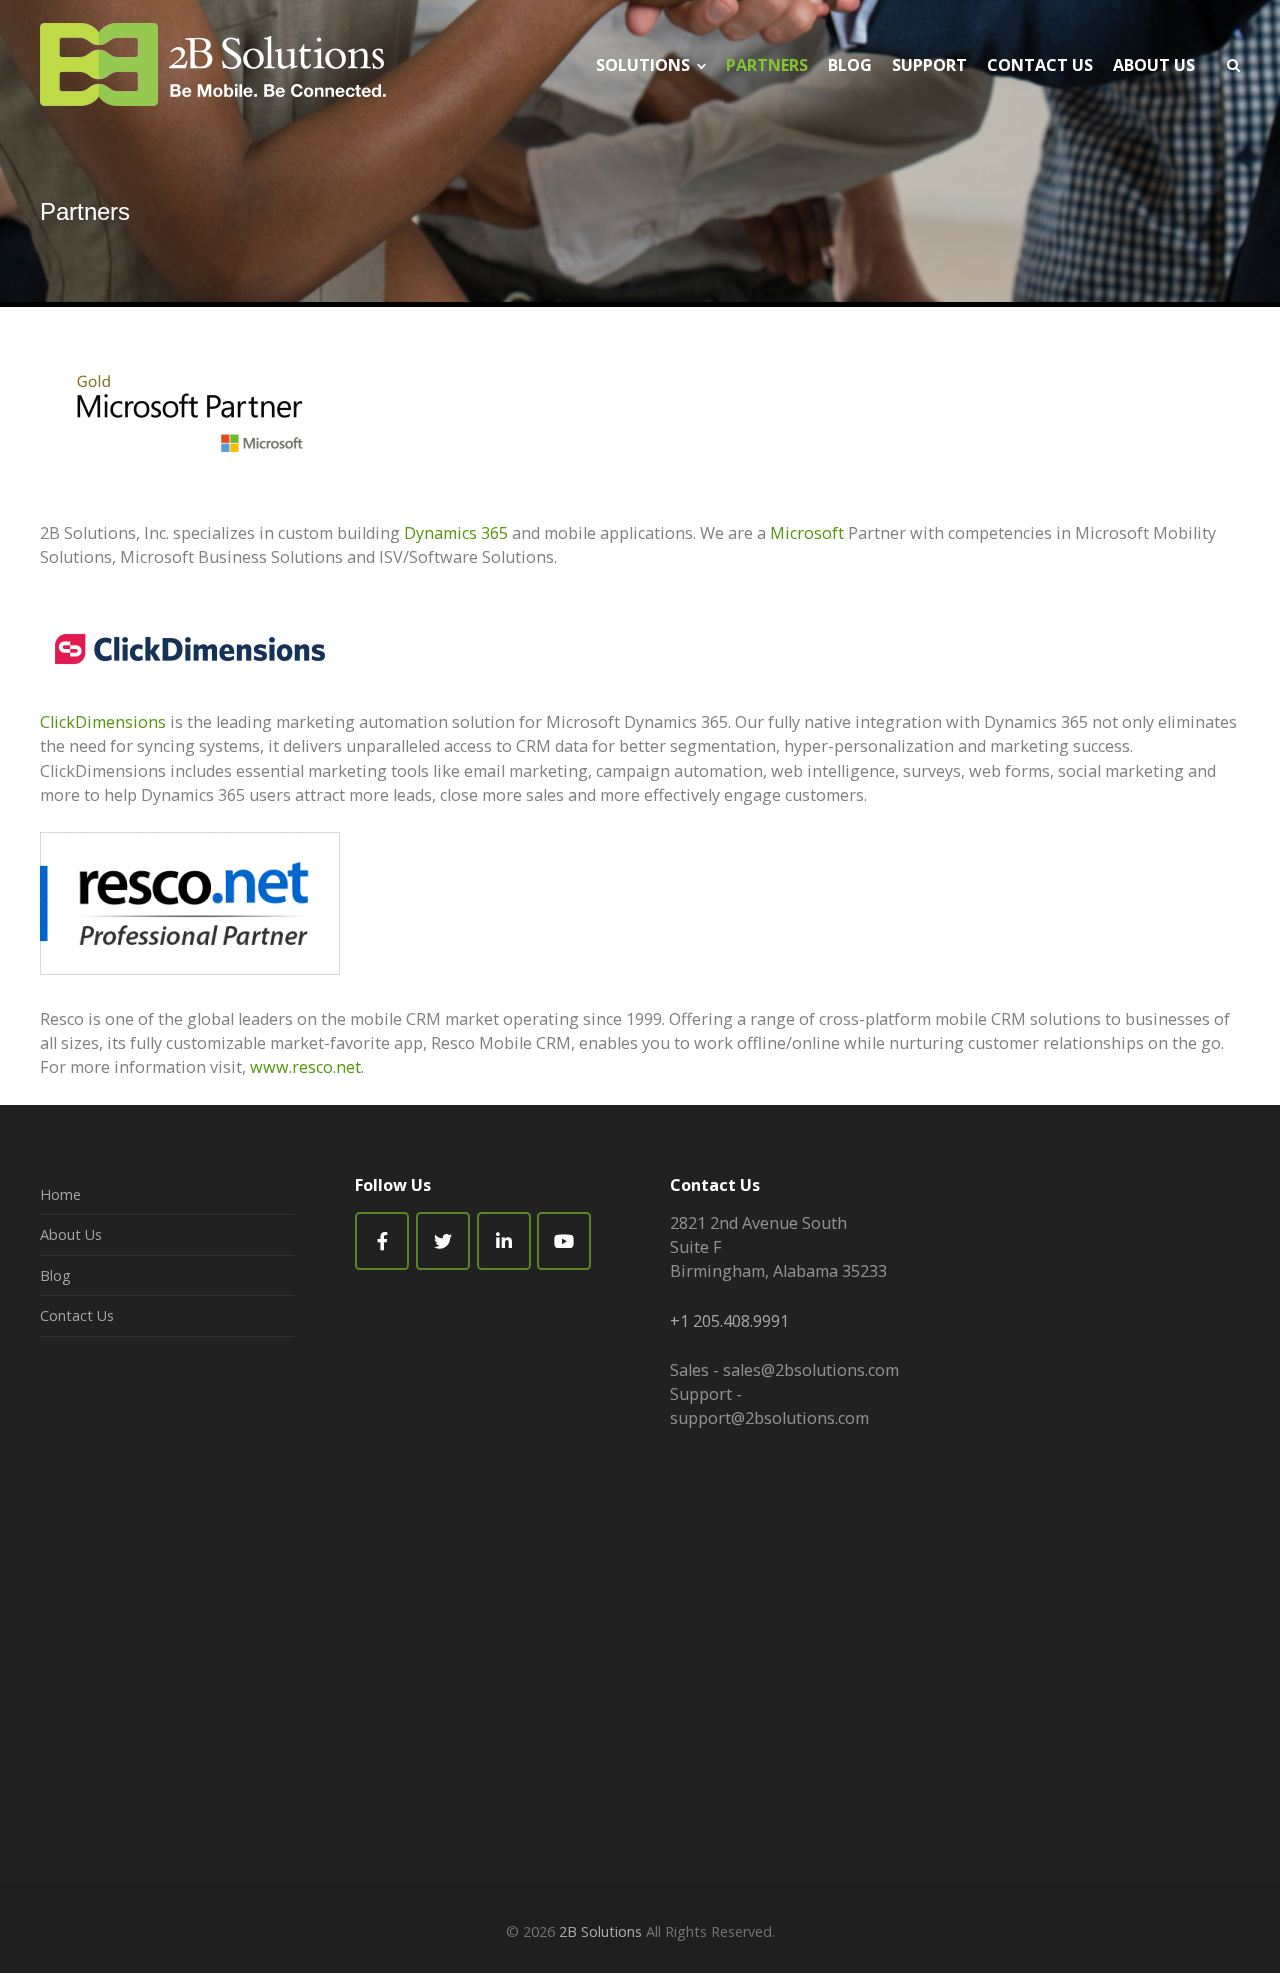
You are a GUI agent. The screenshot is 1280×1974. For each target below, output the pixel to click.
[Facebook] (382, 1241)
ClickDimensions (103, 722)
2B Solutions (600, 1931)
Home (60, 1194)
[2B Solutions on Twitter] (443, 1241)
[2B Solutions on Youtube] (564, 1241)
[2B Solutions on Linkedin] (504, 1241)
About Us (71, 1234)
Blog (55, 1275)
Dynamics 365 (456, 533)
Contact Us (77, 1315)
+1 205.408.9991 (729, 1321)
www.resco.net (305, 1067)
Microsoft (807, 533)
